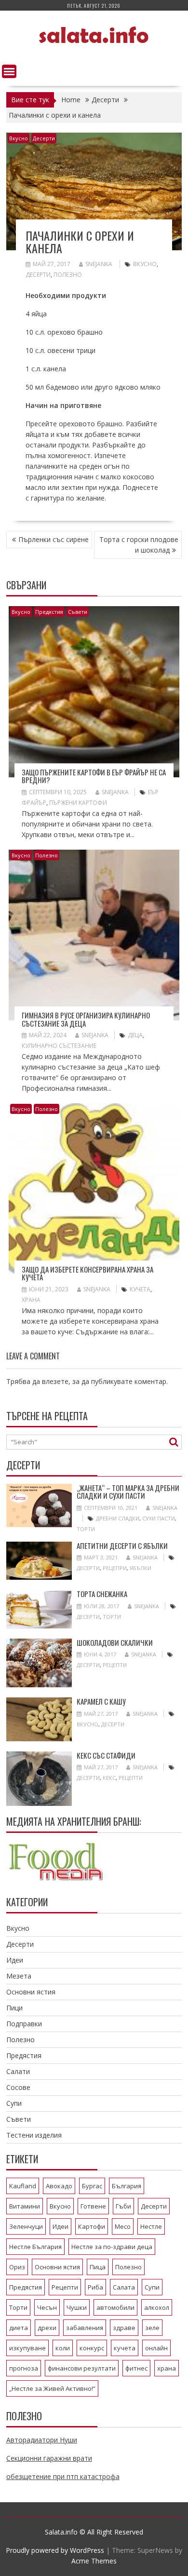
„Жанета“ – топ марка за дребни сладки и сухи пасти (128, 1492)
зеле (152, 2328)
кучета (140, 1289)
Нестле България (35, 2247)
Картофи (92, 2226)
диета (19, 2328)
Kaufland (23, 2186)
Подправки (24, 2024)
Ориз (17, 2267)
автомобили (115, 2307)
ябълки (141, 1568)
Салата (124, 2287)
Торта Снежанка (102, 1594)
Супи (14, 2103)
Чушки (77, 2307)
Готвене (93, 2206)
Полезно (68, 275)
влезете (55, 1381)
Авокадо (59, 2186)
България (127, 2186)
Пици (14, 2008)
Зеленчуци (26, 2226)
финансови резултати (82, 2368)
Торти (86, 1529)
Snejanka (99, 264)
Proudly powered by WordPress (55, 2550)
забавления (85, 2328)
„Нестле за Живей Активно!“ (52, 2388)
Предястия (49, 612)
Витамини (25, 2206)
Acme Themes (94, 2561)
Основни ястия (31, 1992)
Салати (18, 2071)
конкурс (92, 2348)
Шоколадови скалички (115, 1642)
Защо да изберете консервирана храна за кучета (87, 1273)
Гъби (123, 2206)
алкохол (157, 2307)
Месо (123, 2226)
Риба (95, 2287)
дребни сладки (118, 1518)
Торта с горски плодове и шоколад (139, 545)
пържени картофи (78, 803)
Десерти (44, 138)
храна (31, 1300)
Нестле (151, 2226)
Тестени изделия (34, 2135)
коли (63, 2348)
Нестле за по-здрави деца (112, 2247)
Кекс (109, 1778)
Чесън (47, 2307)
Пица (98, 2267)
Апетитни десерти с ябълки (122, 1546)
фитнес (136, 2368)
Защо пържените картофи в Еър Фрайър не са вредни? (94, 776)
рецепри (115, 1568)
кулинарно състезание (59, 1046)
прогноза (24, 2368)
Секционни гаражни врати (49, 2458)
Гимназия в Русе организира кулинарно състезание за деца (86, 1019)
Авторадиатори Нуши (42, 2440)
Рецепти (115, 1665)
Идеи (15, 1960)
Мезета (19, 1976)
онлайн (156, 2348)
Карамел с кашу (101, 1701)
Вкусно (19, 138)
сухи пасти (159, 1518)
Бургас (92, 2186)
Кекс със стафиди (106, 1755)
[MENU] (9, 71)
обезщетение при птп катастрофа (63, 2476)
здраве (124, 2328)
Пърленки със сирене (54, 539)
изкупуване (27, 2348)
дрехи (47, 2328)
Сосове (18, 2087)
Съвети (78, 612)
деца (135, 1035)
